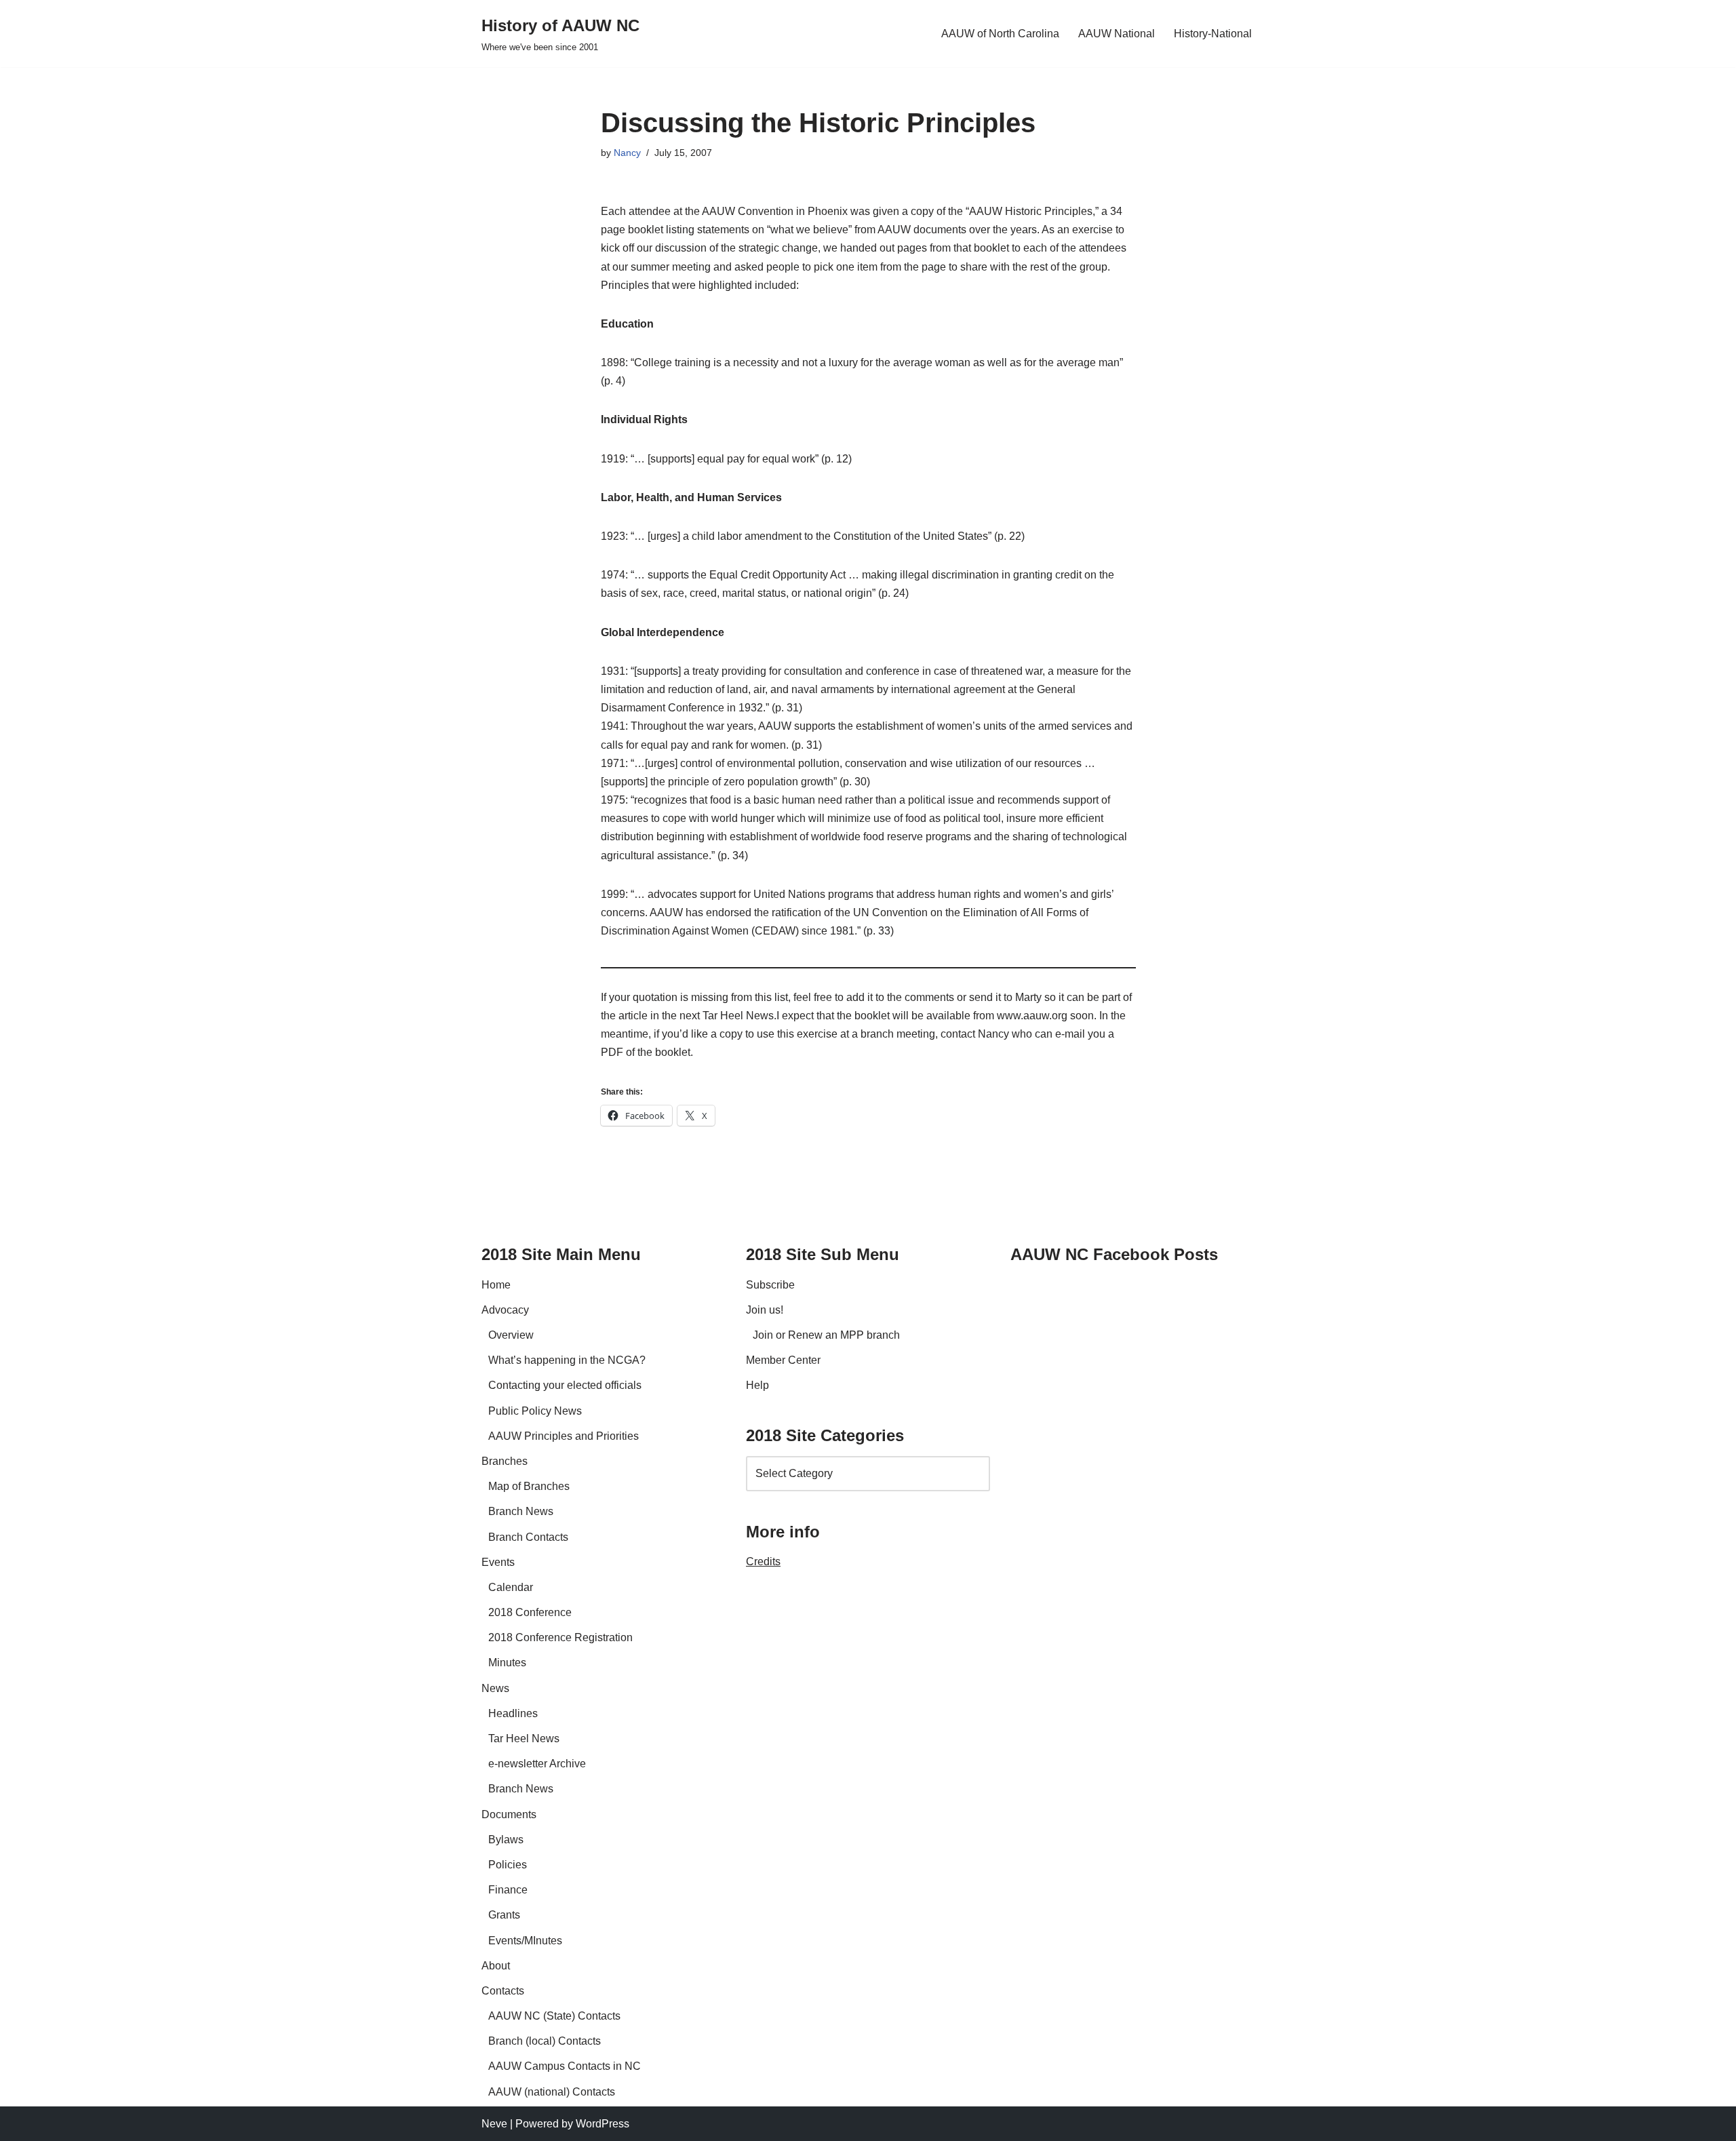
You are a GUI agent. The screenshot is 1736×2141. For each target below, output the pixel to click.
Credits (763, 1561)
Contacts (503, 1991)
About (496, 1966)
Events (498, 1562)
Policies (508, 1865)
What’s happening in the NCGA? (567, 1360)
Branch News (521, 1511)
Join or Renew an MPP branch (826, 1335)
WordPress (603, 2124)
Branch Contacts (528, 1537)
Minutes (507, 1663)
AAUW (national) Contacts (552, 2092)
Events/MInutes (525, 1941)
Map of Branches (529, 1486)
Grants (504, 1915)
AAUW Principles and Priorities (564, 1436)
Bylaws (506, 1840)
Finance (508, 1890)
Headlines (513, 1713)
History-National (1213, 34)
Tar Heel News (524, 1739)
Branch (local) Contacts (545, 2041)
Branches (505, 1461)
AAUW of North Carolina (1000, 34)
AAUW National (1117, 34)
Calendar (511, 1587)
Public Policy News (535, 1411)
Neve (494, 2124)
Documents (509, 1814)
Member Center (783, 1360)
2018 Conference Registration (560, 1637)
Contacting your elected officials (565, 1385)
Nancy (627, 153)
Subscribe (770, 1285)
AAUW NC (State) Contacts (554, 2016)
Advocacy (505, 1310)
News (495, 1688)
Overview (511, 1335)
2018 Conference (530, 1612)
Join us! (765, 1310)
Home (496, 1285)
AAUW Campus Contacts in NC (565, 2066)
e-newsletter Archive (537, 1764)
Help (757, 1385)
